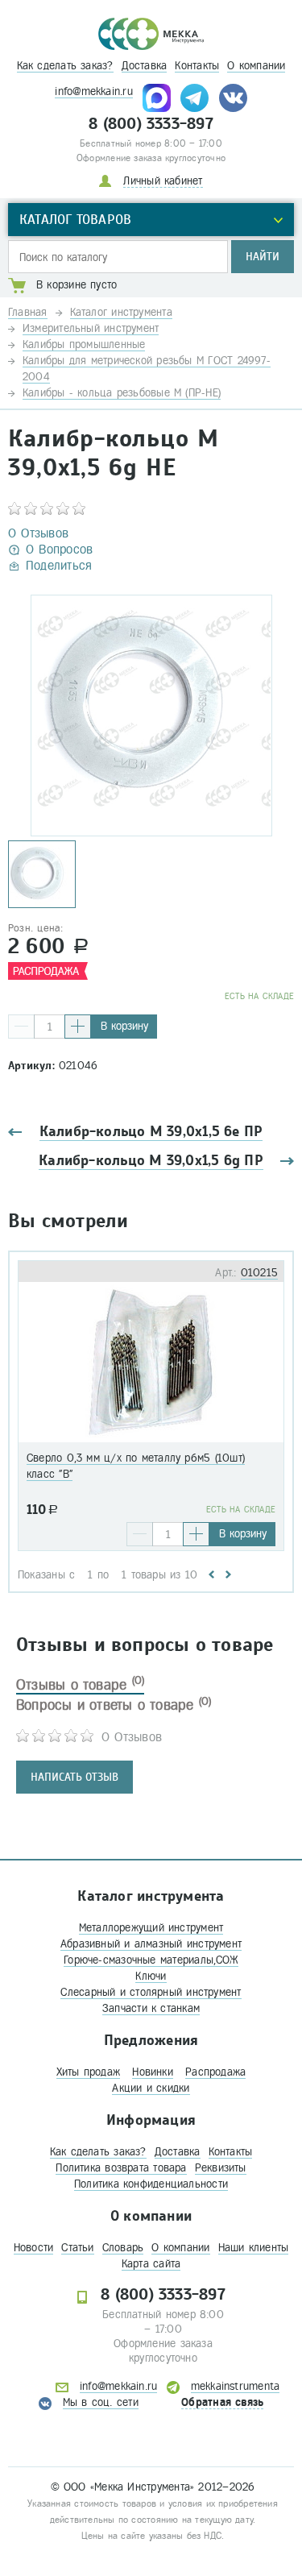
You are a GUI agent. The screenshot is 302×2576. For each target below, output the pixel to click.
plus (78, 1027)
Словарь (123, 2248)
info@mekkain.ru (93, 91)
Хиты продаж (88, 2072)
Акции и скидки (151, 2088)
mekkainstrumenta (236, 2386)
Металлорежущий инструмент (151, 1928)
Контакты (197, 66)
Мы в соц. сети (101, 2402)
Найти (263, 257)
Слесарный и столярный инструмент (151, 1992)
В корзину (124, 1026)
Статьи (77, 2248)
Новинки (153, 2072)
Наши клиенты (254, 2248)
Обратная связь (222, 2402)
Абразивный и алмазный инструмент (151, 1944)
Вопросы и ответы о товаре (114, 1705)
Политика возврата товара (121, 2168)
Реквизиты (221, 2168)
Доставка (145, 66)
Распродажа (215, 2072)
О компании (256, 66)
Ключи (151, 1976)
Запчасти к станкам (151, 2008)
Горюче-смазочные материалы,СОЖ (151, 1960)
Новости (34, 2248)
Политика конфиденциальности (151, 2184)
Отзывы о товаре (80, 1685)
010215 (259, 1273)
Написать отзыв (74, 1777)
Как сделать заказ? (65, 66)
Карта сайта (151, 2264)
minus (21, 1027)
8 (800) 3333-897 (151, 124)
